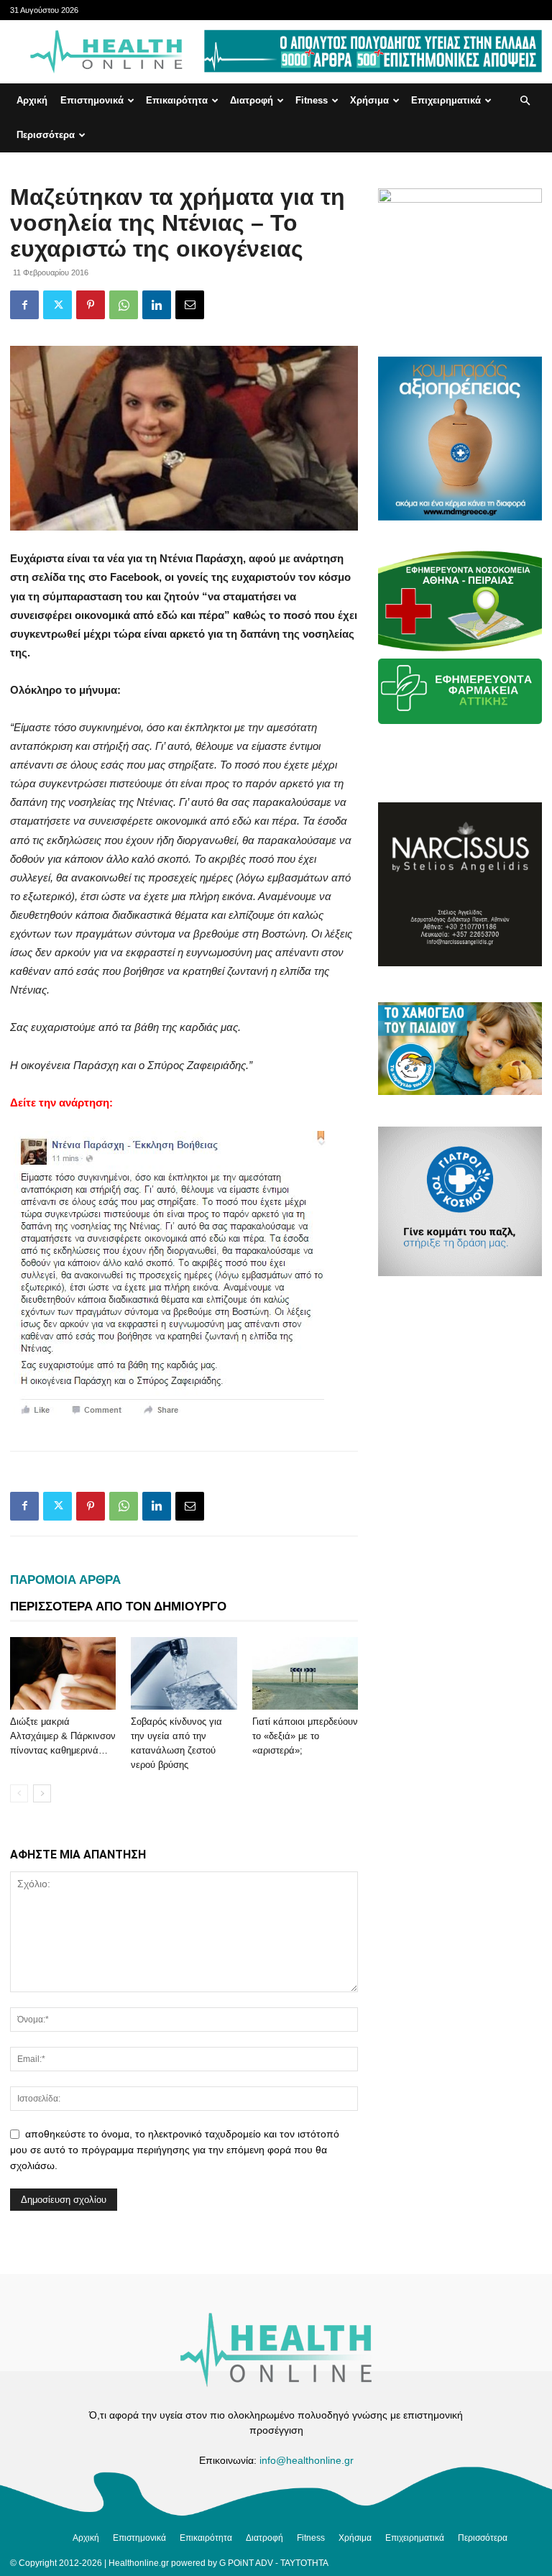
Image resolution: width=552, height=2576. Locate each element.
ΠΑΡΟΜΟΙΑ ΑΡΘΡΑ (65, 1580)
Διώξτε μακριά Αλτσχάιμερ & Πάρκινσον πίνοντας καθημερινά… (63, 1736)
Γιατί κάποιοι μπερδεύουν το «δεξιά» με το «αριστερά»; (305, 1736)
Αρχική (32, 100)
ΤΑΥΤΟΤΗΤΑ (304, 2563)
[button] (525, 101)
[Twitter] (57, 305)
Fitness (312, 100)
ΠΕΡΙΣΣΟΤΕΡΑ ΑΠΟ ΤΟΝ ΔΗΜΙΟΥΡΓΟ (118, 1606)
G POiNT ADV (246, 2563)
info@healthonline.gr (307, 2460)
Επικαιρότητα (177, 100)
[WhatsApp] (124, 305)
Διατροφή (252, 100)
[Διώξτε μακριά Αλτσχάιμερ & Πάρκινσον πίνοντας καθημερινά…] (63, 1673)
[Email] (190, 305)
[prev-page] (19, 1793)
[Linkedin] (157, 305)
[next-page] (42, 1793)
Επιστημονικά (92, 100)
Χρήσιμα (369, 100)
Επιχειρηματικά (446, 100)
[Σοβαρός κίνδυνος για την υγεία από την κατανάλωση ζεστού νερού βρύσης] (184, 1673)
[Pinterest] (91, 305)
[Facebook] (24, 305)
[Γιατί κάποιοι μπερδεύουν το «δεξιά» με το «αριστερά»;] (305, 1673)
